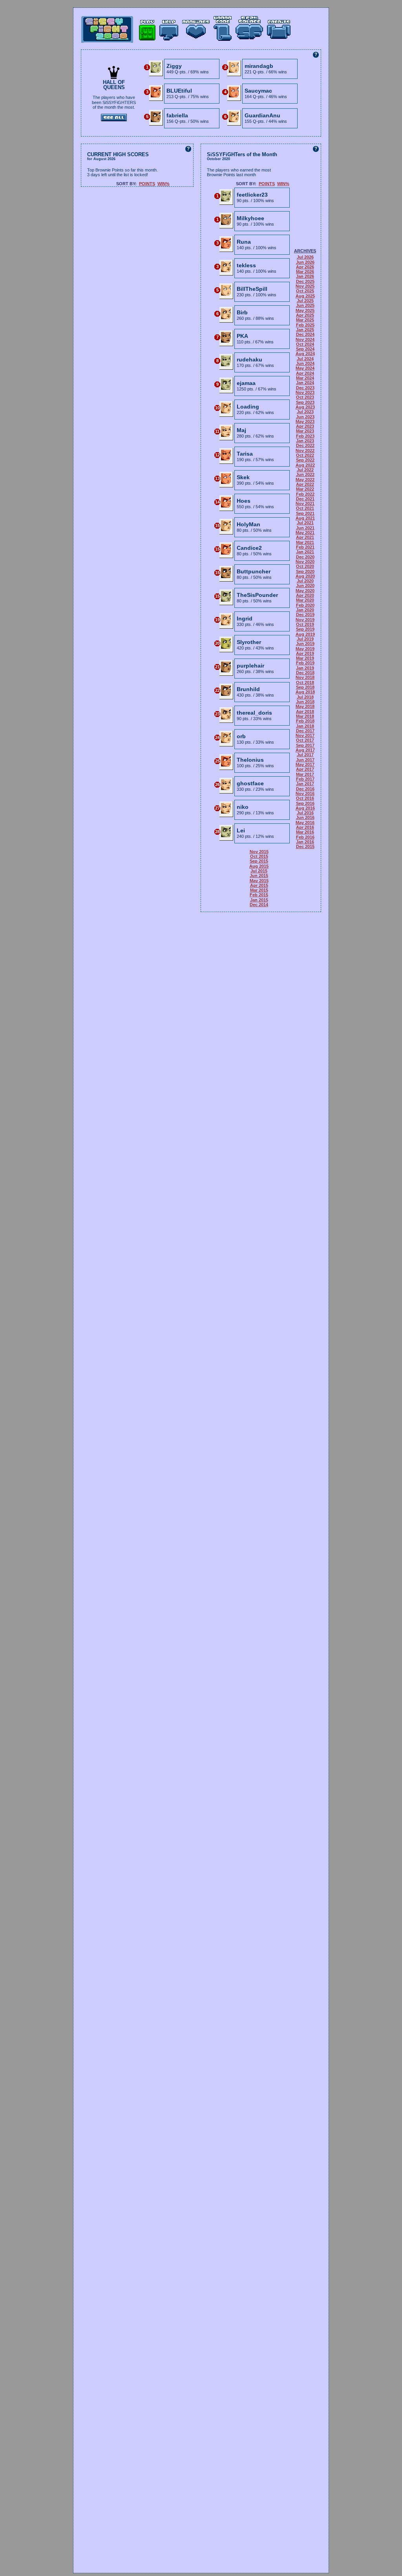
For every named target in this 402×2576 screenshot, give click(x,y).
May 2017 (305, 764)
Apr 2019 (305, 653)
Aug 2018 (305, 692)
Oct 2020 (305, 566)
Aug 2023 (305, 407)
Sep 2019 (305, 629)
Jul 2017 (305, 755)
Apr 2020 (305, 595)
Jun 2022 (305, 474)
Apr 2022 (305, 484)
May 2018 (305, 706)
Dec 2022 (305, 445)
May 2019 (305, 649)
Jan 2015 (259, 900)
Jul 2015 (259, 871)
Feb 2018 (305, 721)
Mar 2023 (305, 431)
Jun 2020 (305, 586)
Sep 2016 (305, 803)
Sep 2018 (305, 687)
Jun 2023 (305, 417)
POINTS (147, 184)
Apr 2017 (305, 769)
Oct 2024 (305, 344)
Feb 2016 (305, 837)
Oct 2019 (305, 624)
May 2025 (305, 310)
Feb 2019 (305, 663)
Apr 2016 (305, 827)
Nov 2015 (259, 852)
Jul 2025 (305, 301)
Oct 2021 (305, 508)
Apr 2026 (305, 267)
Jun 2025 (305, 305)
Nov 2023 (305, 392)
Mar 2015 (259, 890)
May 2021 (305, 533)
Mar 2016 (305, 832)
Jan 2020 (305, 610)
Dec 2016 (305, 789)
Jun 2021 (305, 528)
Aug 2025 (305, 296)
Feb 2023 (305, 436)
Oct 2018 (305, 682)
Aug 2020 (305, 576)
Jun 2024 (305, 363)
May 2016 (305, 823)
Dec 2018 (305, 673)
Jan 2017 (305, 784)
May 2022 (305, 480)
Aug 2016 (305, 808)
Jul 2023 (305, 412)
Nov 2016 (305, 794)
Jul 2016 (305, 813)
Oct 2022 (305, 455)
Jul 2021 (305, 523)
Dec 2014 (259, 905)
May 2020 (305, 591)
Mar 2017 (305, 774)
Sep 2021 (305, 513)
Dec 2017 (305, 731)
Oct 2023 (305, 397)
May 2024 (305, 368)
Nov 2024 (305, 339)
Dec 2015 (305, 847)
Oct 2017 (305, 740)
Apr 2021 (305, 537)
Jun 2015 (259, 876)
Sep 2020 (305, 571)
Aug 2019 (305, 634)
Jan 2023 (305, 441)
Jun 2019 (305, 644)
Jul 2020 (305, 581)
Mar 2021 (305, 542)
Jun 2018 (305, 702)
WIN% (164, 184)
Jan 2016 (305, 842)
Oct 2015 (259, 856)
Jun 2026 (305, 262)
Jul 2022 (305, 470)
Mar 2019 (305, 658)
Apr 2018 (305, 712)
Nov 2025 (305, 286)
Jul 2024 (305, 359)
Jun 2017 (305, 760)
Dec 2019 (305, 615)
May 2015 (259, 881)
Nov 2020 (305, 562)
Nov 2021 (305, 504)
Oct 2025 (305, 291)
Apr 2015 (259, 885)
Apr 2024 (305, 373)
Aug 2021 (305, 518)
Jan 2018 (305, 726)
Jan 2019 (305, 668)
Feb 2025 (305, 325)
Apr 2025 (305, 315)
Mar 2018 (305, 716)
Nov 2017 (305, 735)
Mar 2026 (305, 272)
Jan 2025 (305, 330)
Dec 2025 (305, 281)
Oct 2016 (305, 798)
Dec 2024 (305, 334)
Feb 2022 (305, 494)
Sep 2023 (305, 402)
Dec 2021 (305, 499)
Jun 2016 (305, 817)
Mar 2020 (305, 600)
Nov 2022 (305, 451)
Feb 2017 (305, 779)
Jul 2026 (305, 257)
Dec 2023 (305, 388)
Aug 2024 (305, 354)
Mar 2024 (305, 378)
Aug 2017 (305, 750)
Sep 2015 (259, 861)
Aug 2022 (305, 465)
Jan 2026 (305, 276)
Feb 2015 (259, 895)
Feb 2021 (305, 547)
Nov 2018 (305, 677)
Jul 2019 (305, 639)
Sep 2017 (305, 745)
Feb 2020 (305, 605)
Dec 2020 (305, 557)
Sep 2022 (305, 460)
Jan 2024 (305, 383)
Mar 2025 (305, 320)
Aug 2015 (259, 866)
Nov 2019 (305, 620)
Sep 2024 (305, 349)
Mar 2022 (305, 489)
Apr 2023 (305, 426)
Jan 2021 (305, 552)
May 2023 (305, 421)
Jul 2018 (305, 697)
